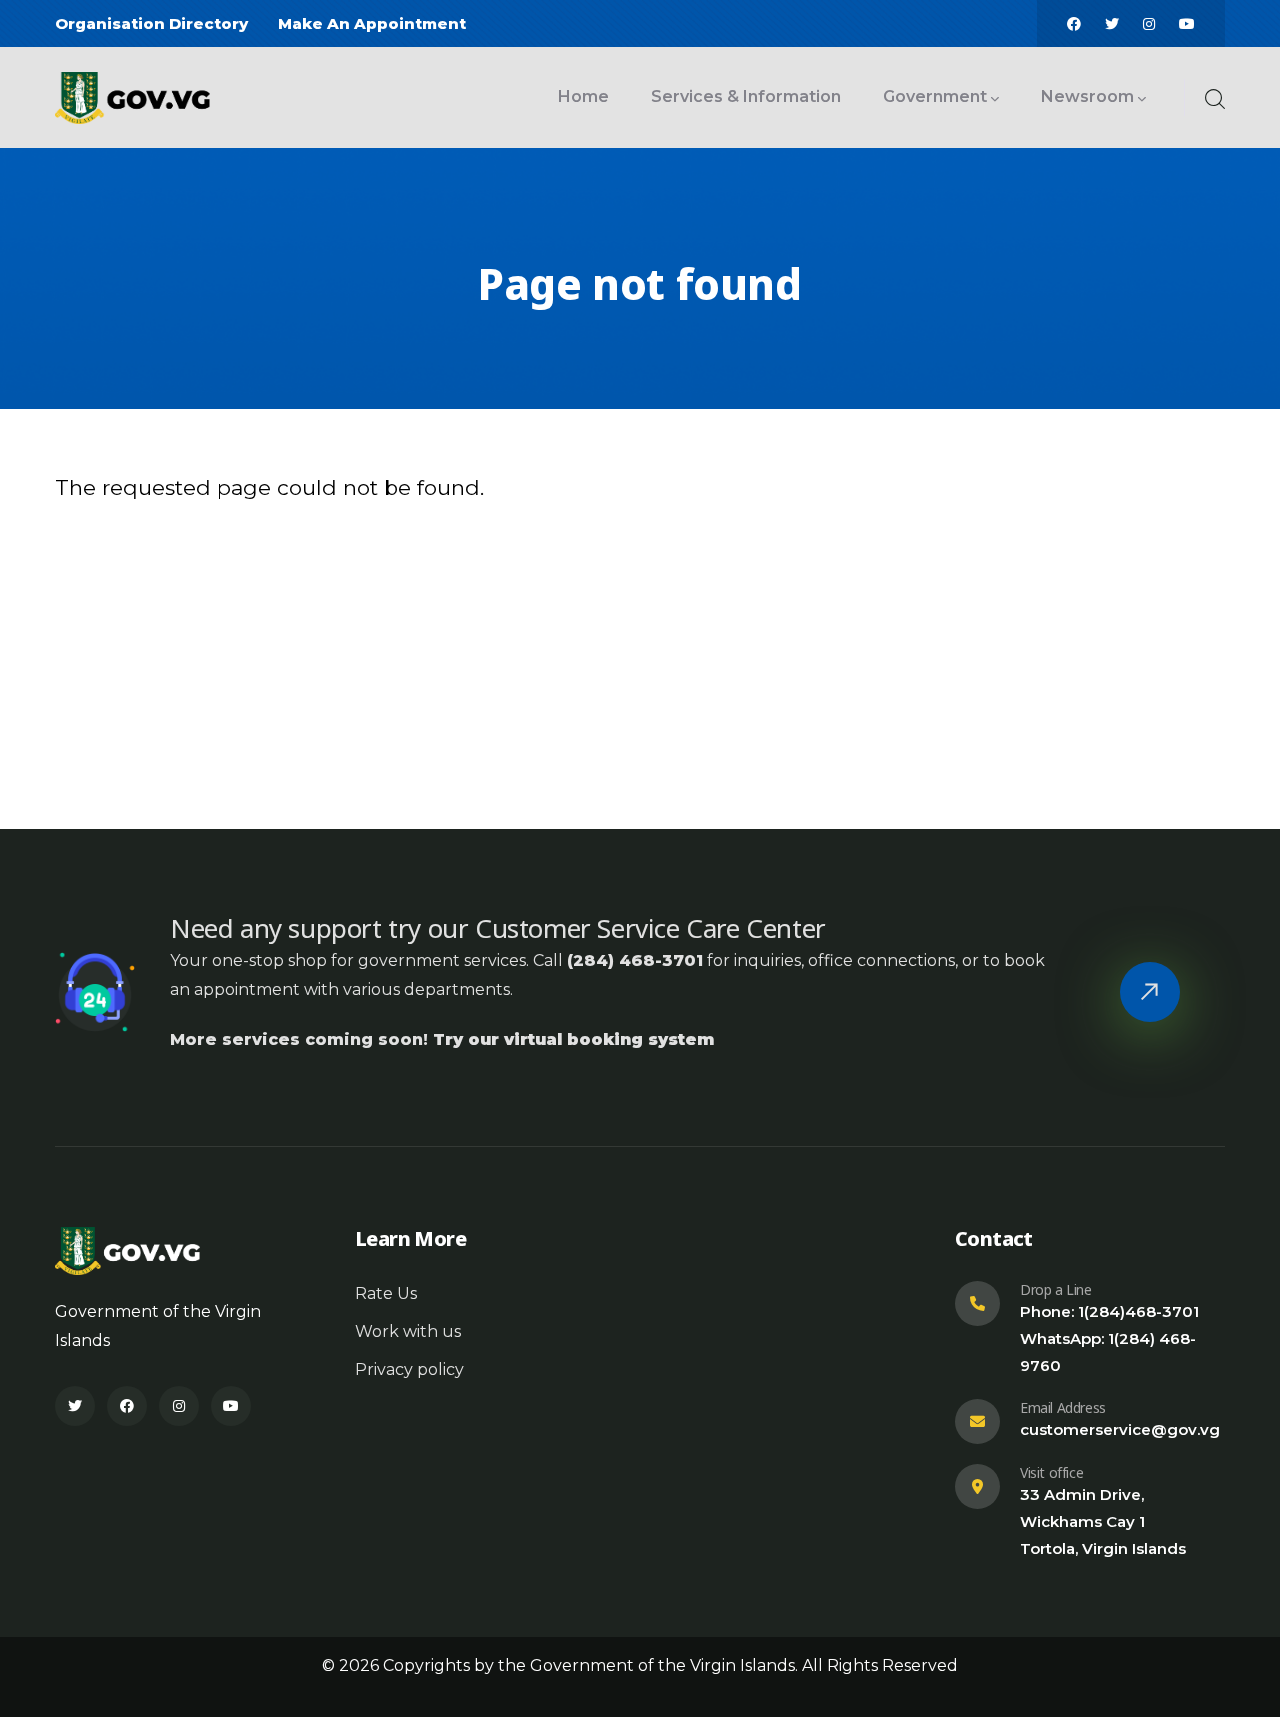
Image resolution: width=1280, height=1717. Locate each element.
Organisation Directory (151, 23)
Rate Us (386, 1293)
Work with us (408, 1331)
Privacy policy (409, 1369)
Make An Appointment (372, 23)
